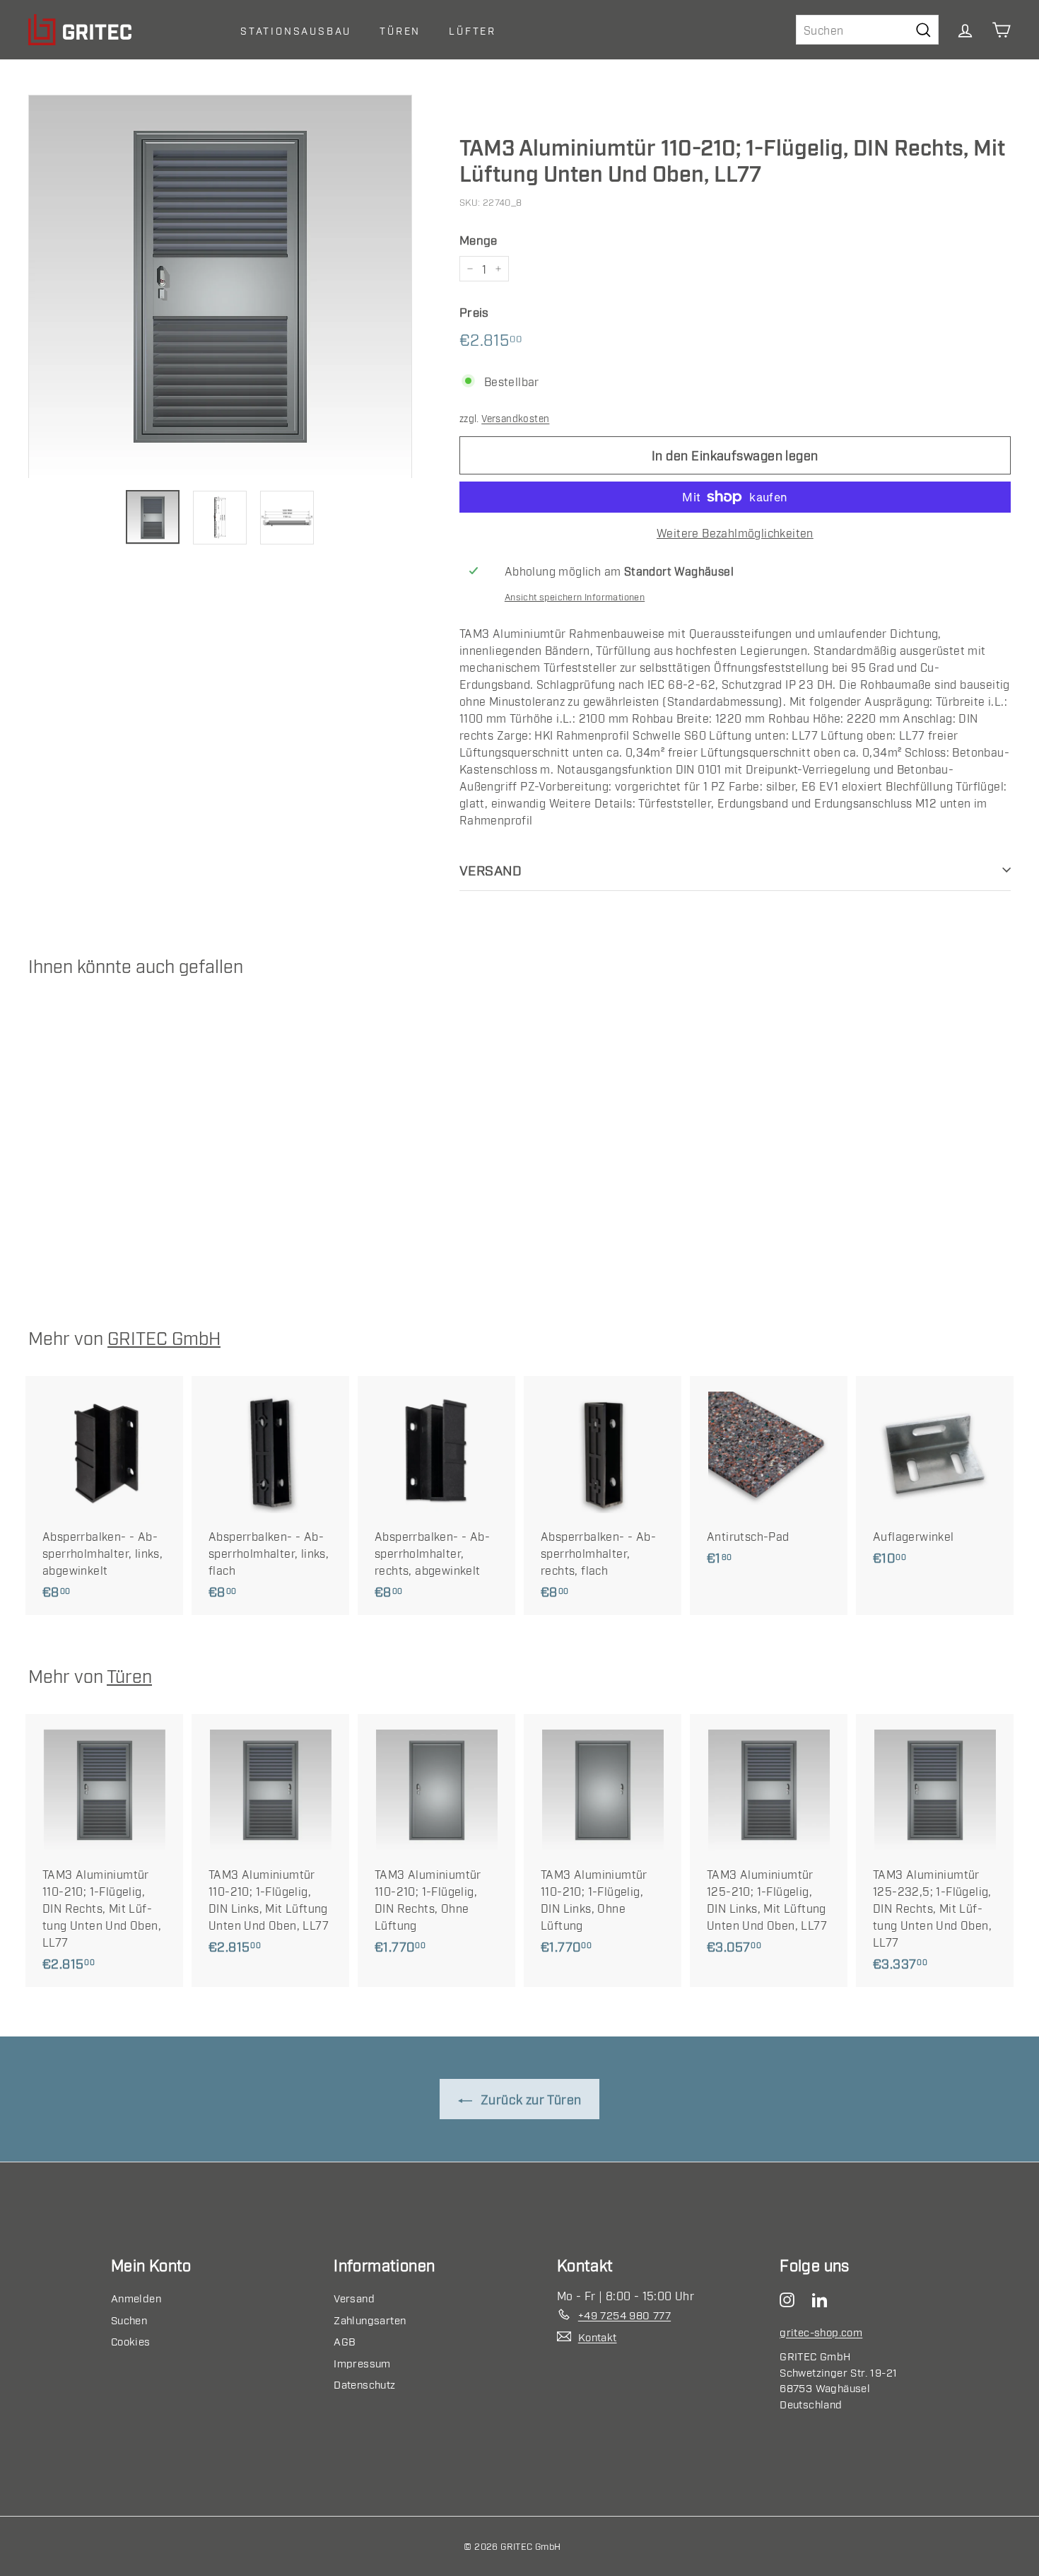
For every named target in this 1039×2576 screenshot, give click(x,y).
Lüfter (472, 30)
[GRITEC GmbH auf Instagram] (791, 2298)
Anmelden (136, 2297)
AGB (345, 2341)
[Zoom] (220, 287)
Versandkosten (515, 418)
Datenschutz (364, 2384)
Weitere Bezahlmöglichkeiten (735, 532)
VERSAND (491, 869)
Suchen (129, 2319)
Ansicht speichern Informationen (575, 596)
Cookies (131, 2341)
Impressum (362, 2362)
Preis (474, 311)
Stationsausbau (296, 30)
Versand (354, 2297)
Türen (400, 30)
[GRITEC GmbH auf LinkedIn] (823, 2298)
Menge (479, 239)
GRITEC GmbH (164, 1337)
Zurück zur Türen (530, 2099)
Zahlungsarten (370, 2319)
